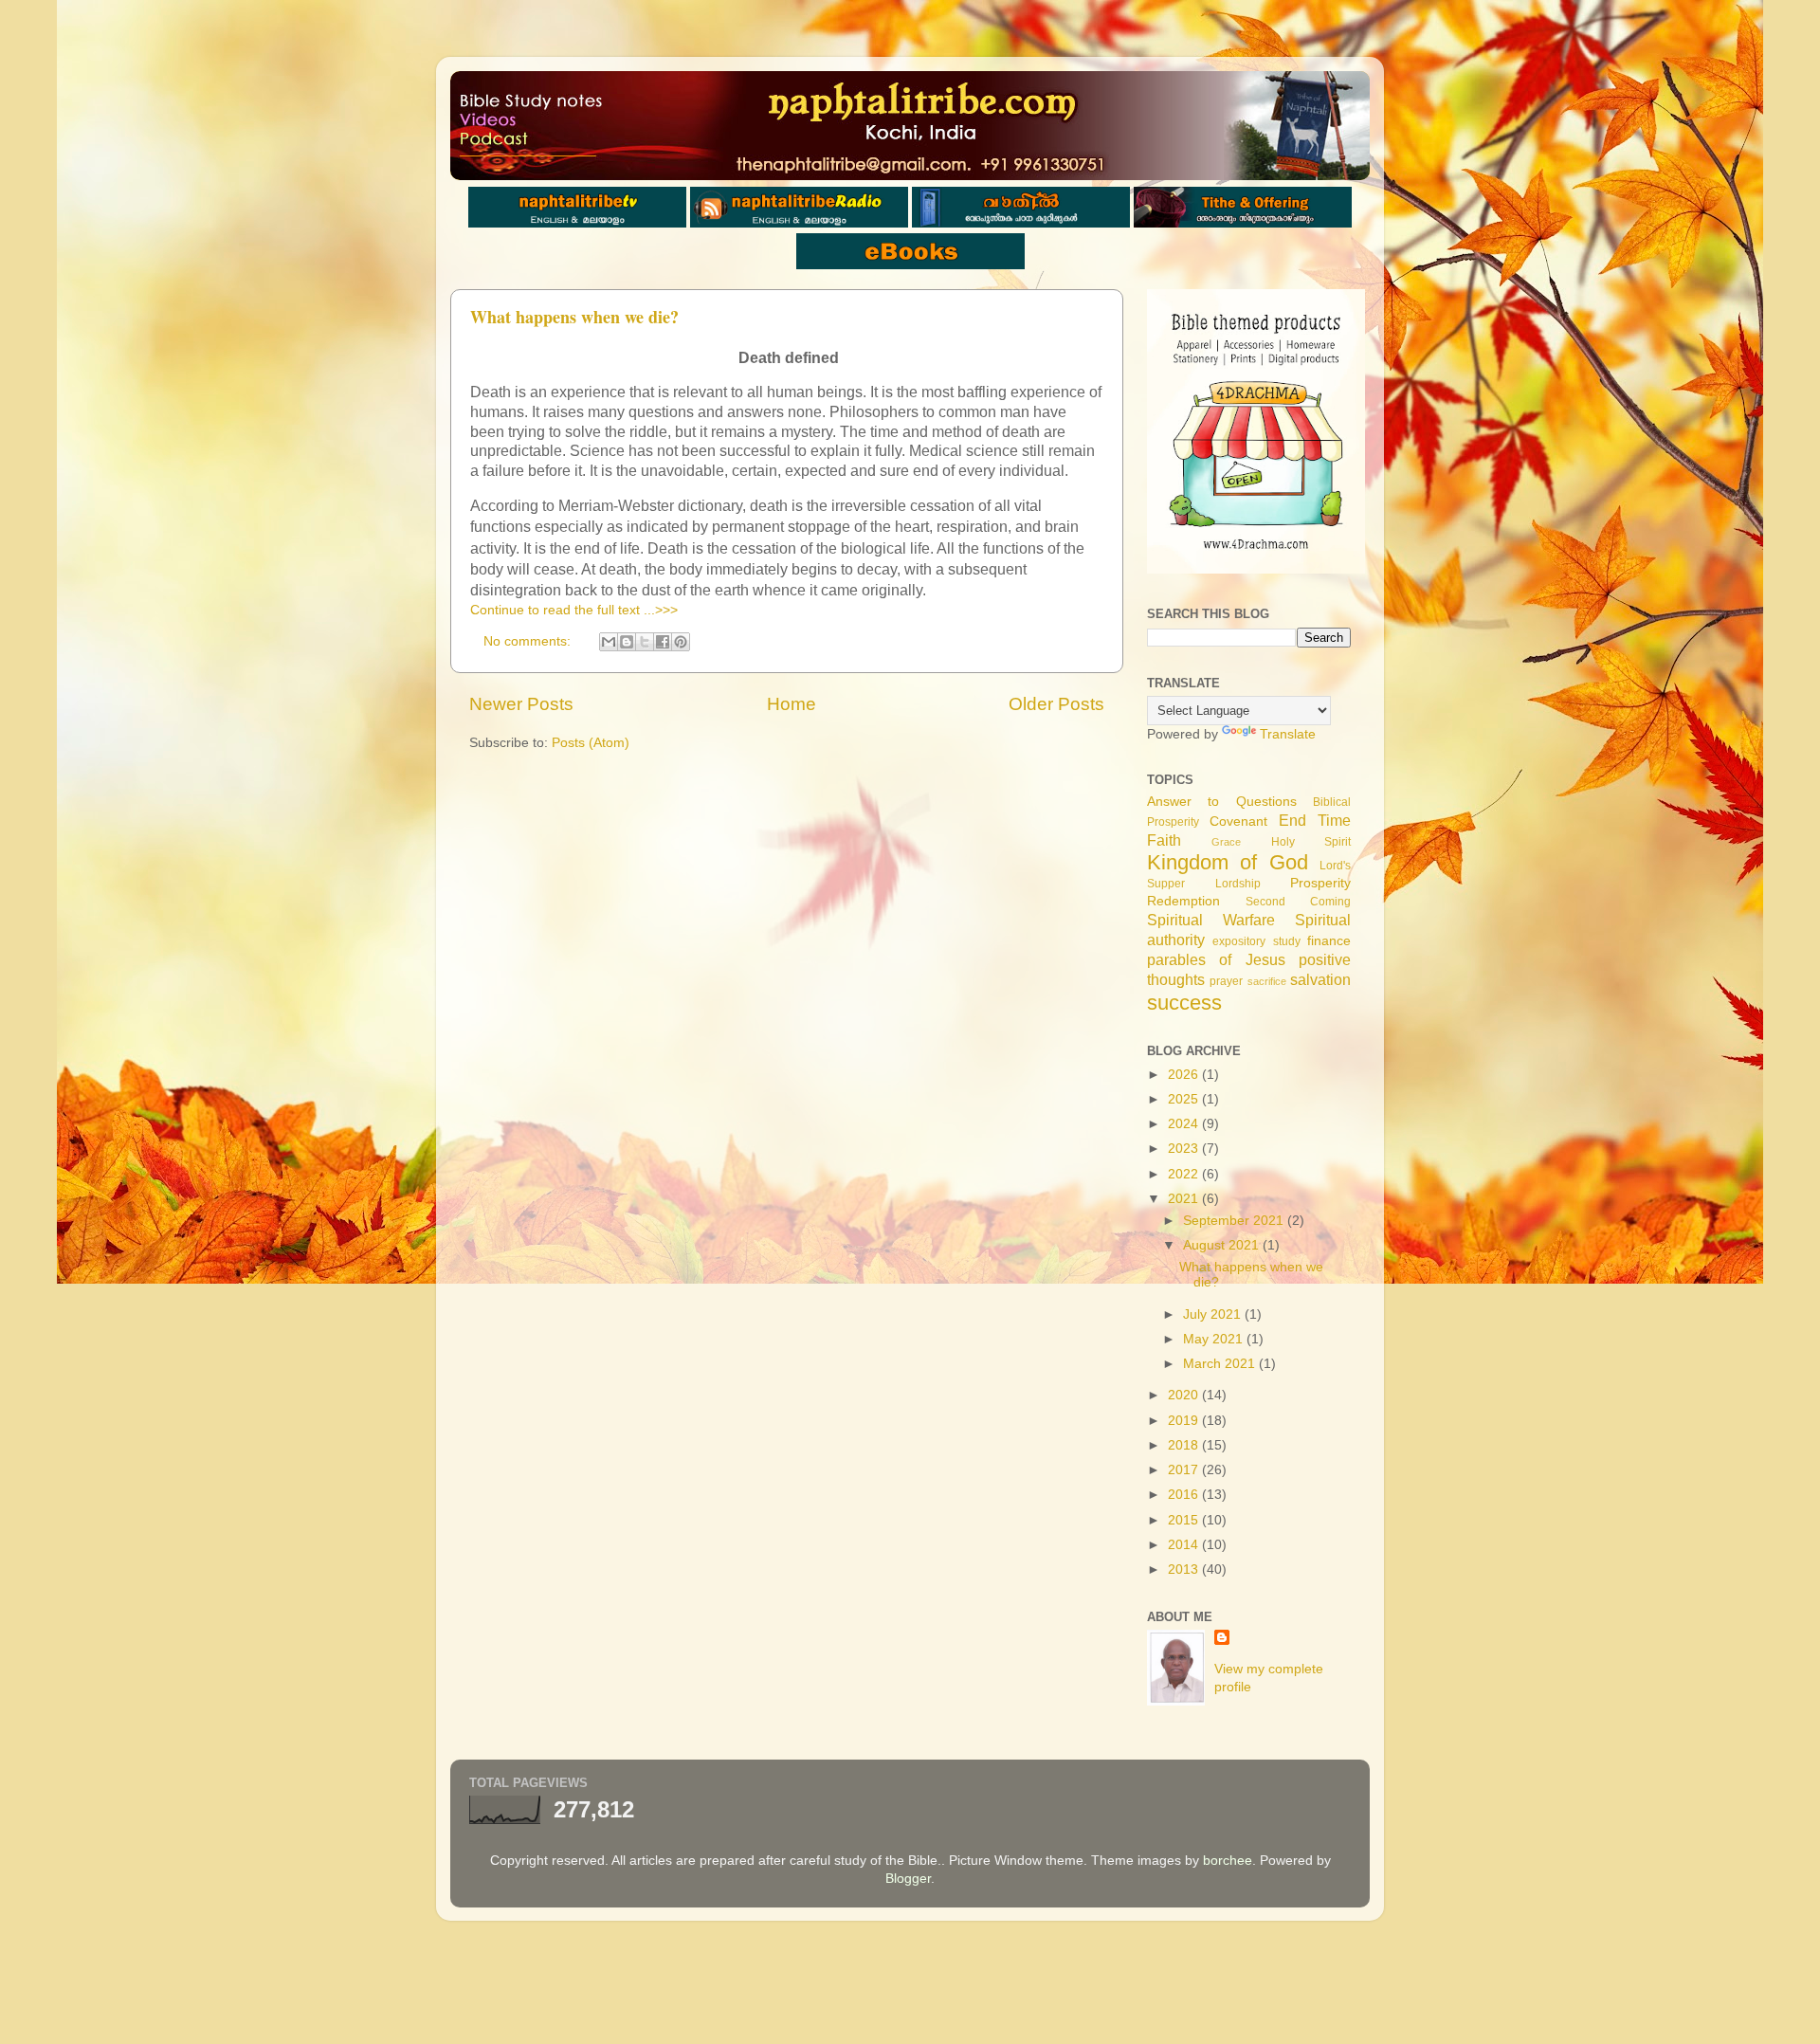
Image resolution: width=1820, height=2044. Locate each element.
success (1184, 1003)
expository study (1256, 941)
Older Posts (1056, 704)
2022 (1185, 1174)
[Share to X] (645, 642)
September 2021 (1235, 1221)
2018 (1185, 1445)
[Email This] (609, 642)
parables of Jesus (1216, 959)
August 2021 (1223, 1245)
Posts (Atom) (591, 743)
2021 (1185, 1199)
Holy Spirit (1311, 842)
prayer (1226, 981)
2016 (1185, 1495)
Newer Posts (521, 704)
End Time (1315, 820)
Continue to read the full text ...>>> (574, 610)
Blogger (908, 1879)
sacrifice (1267, 981)
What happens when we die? (574, 317)
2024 (1185, 1124)
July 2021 (1214, 1314)
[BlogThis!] (627, 642)
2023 (1185, 1149)
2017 (1185, 1470)
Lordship (1238, 884)
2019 (1185, 1421)
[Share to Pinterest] (681, 642)
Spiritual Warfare (1211, 920)
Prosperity (1320, 883)
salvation (1320, 979)
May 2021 (1215, 1339)
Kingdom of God (1228, 862)
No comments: (529, 641)
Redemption (1183, 901)
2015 (1185, 1520)
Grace (1226, 842)
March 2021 (1221, 1364)
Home (792, 704)
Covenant (1238, 821)
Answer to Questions (1222, 802)
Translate (1288, 734)
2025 (1185, 1099)
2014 (1185, 1545)
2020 (1185, 1395)
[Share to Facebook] (663, 642)
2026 (1185, 1075)
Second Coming (1298, 902)
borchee (1228, 1861)
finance (1329, 941)
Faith (1164, 840)
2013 (1185, 1569)
